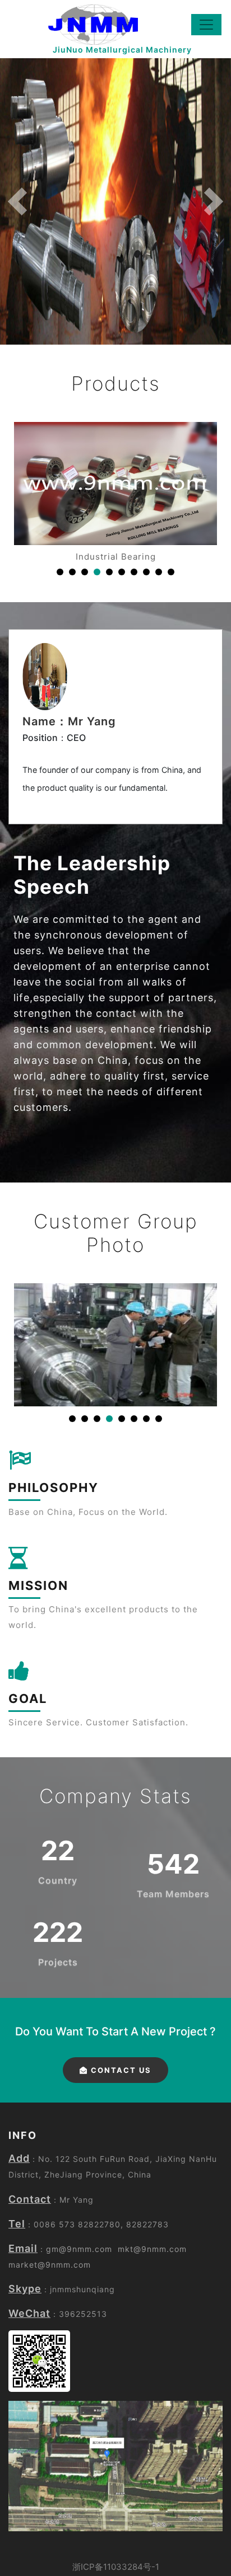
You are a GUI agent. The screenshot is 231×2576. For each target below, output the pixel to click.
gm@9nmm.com (79, 2249)
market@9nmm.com (50, 2265)
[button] (17, 201)
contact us (120, 2070)
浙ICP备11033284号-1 (116, 2567)
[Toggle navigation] (206, 25)
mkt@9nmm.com (152, 2249)
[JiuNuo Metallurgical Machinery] (85, 25)
